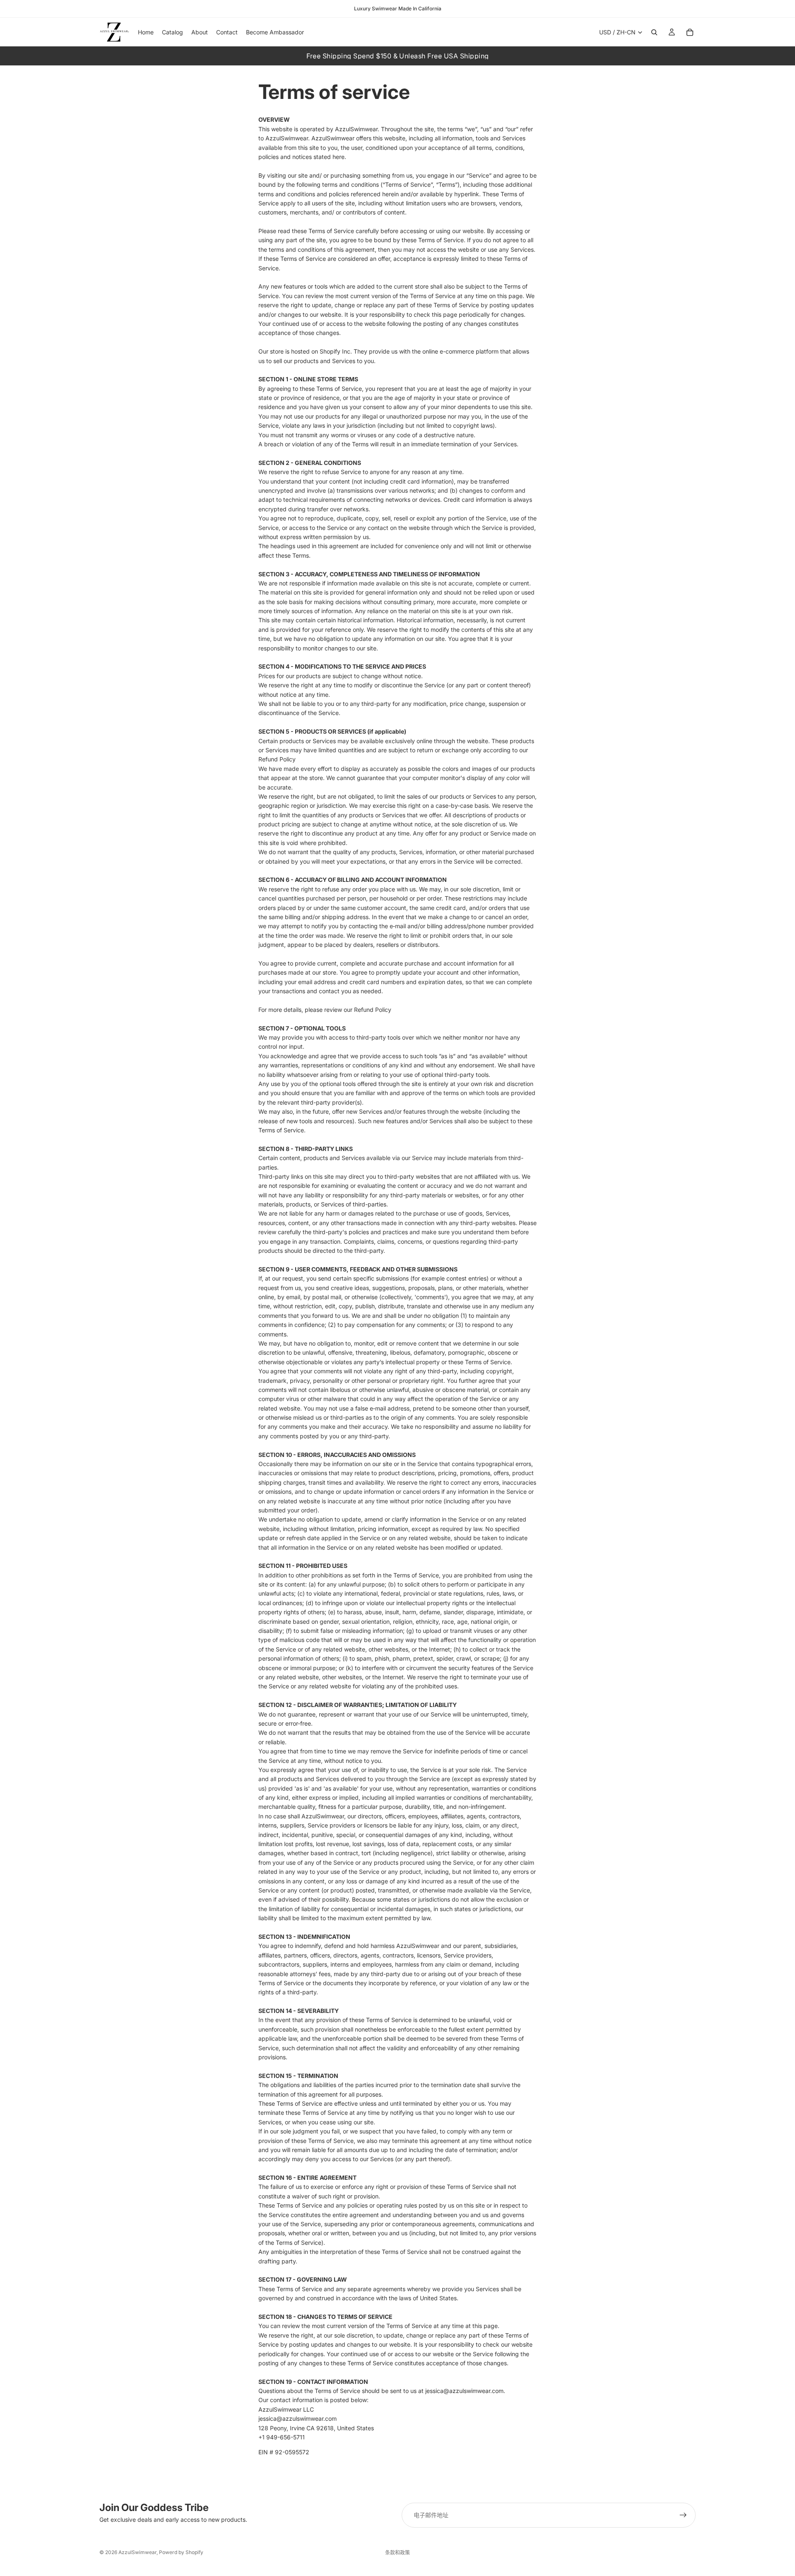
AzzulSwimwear (137, 2552)
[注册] (683, 2515)
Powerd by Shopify (181, 2552)
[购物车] (690, 32)
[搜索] (654, 32)
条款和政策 (397, 2553)
